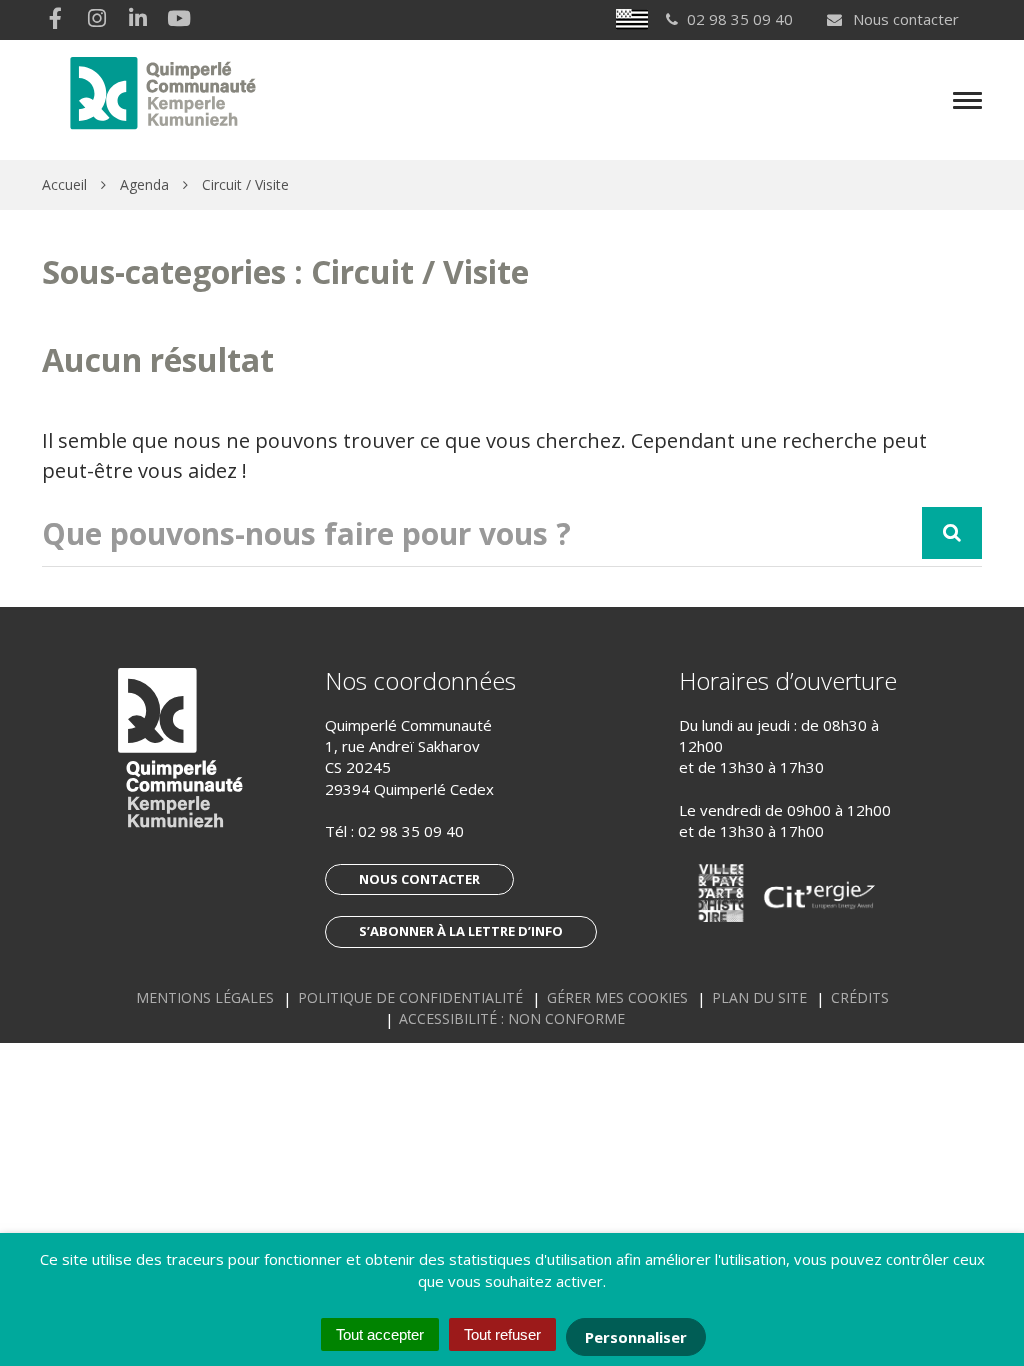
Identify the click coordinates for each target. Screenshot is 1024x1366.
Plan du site (759, 997)
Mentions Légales (205, 997)
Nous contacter (904, 19)
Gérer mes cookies (617, 997)
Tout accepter (380, 1334)
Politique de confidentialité (410, 997)
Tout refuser (502, 1334)
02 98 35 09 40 (411, 831)
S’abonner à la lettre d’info (461, 931)
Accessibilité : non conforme (512, 1018)
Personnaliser (636, 1337)
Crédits (860, 997)
